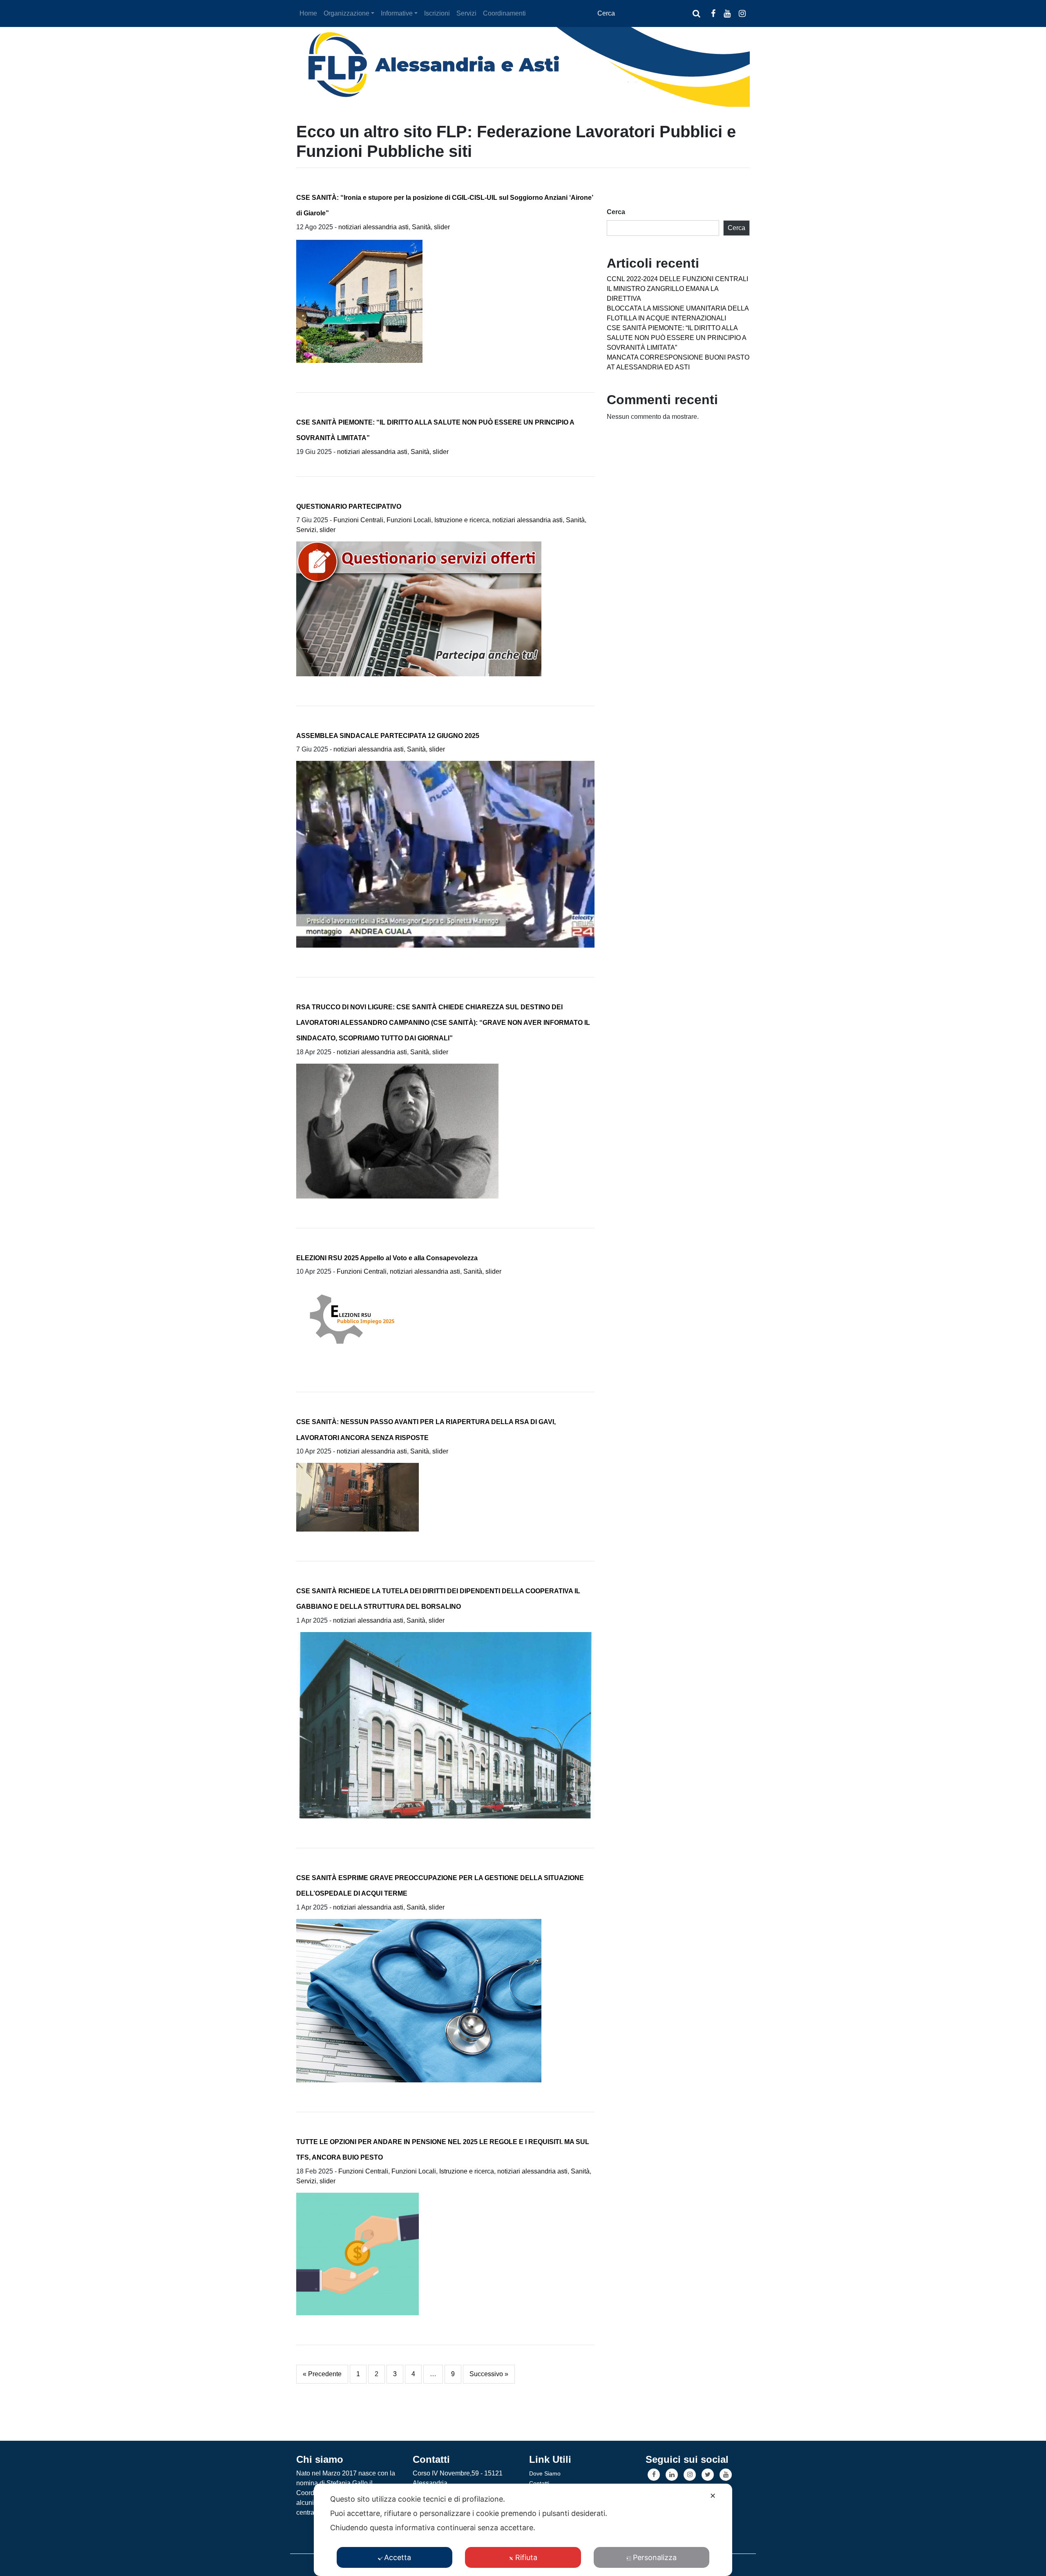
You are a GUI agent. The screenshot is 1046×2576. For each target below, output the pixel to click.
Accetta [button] (398, 2557)
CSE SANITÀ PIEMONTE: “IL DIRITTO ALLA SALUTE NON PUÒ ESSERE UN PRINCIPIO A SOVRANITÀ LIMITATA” (676, 338)
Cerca (616, 212)
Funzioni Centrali (358, 520)
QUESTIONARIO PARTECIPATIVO (349, 506)
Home (308, 13)
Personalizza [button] (655, 2557)
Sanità (421, 227)
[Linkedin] (672, 2475)
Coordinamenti (504, 13)
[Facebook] (654, 2475)
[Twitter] (708, 2475)
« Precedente (322, 2374)
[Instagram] (690, 2475)
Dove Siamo (545, 2473)
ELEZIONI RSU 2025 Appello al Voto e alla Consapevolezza (387, 1258)
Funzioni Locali (409, 520)
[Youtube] (726, 2475)
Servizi (466, 13)
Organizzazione (346, 13)
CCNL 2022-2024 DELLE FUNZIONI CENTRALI (677, 279)
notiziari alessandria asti (373, 227)
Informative (397, 13)
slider (442, 227)
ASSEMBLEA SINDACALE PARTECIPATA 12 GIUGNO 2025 (388, 736)
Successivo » (489, 2374)
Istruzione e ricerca (462, 520)
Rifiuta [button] (526, 2557)
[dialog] (523, 2530)
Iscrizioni (437, 13)
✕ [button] (713, 2496)
